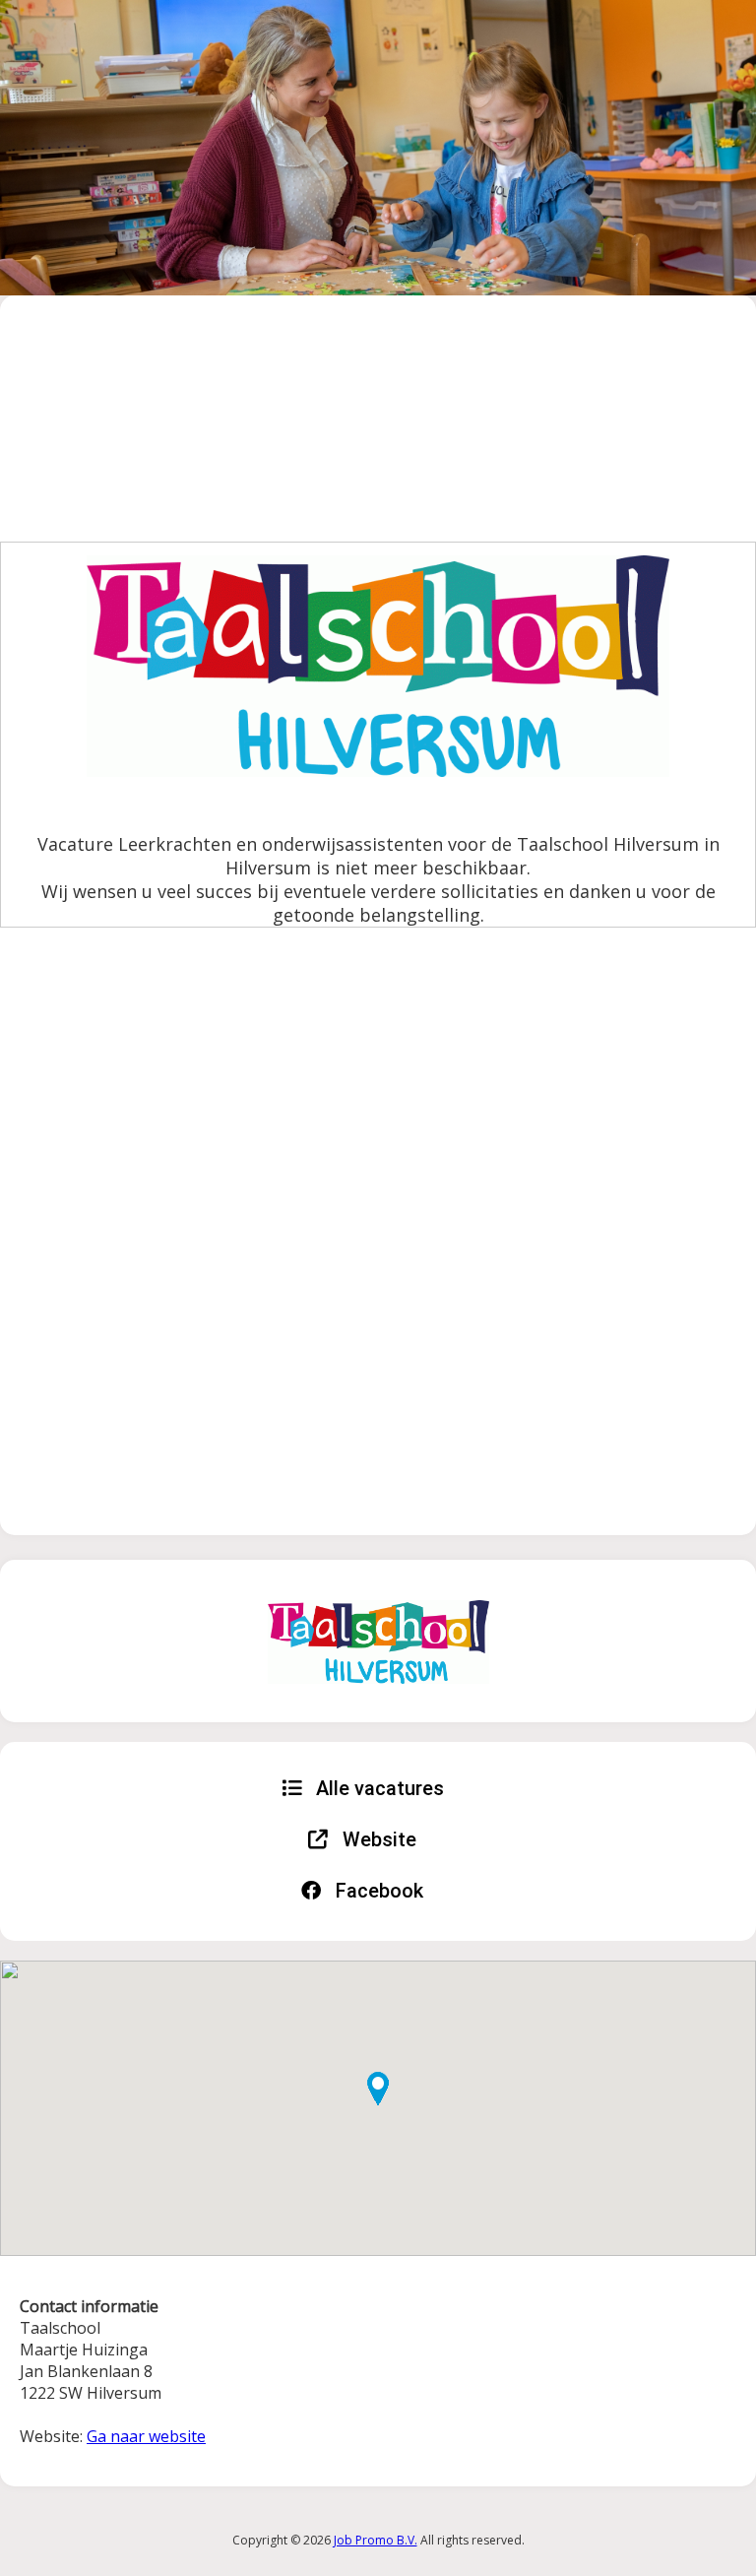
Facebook (377, 1891)
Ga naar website (146, 2436)
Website (377, 1839)
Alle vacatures (378, 1788)
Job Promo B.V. (376, 2540)
